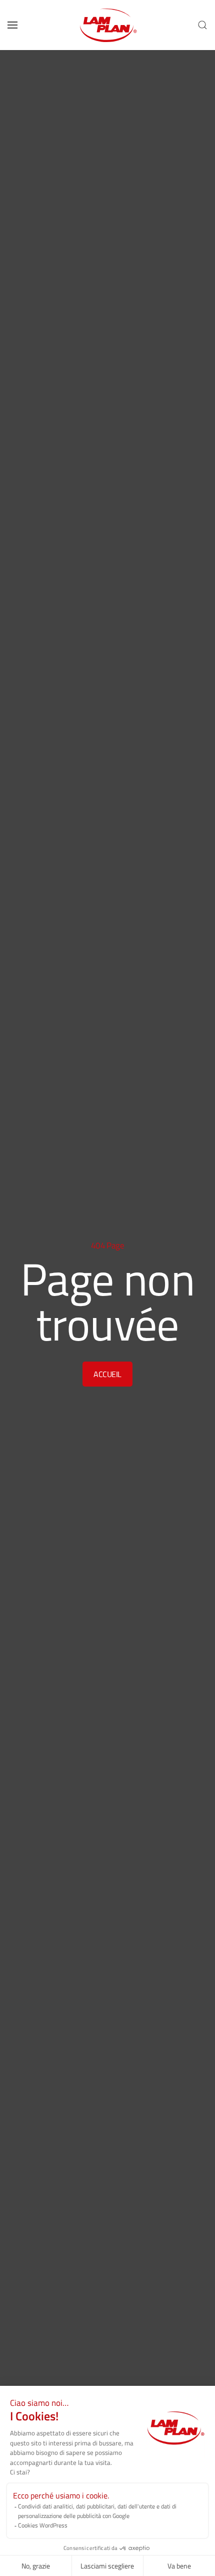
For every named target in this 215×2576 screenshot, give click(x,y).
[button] (12, 25)
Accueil (107, 1374)
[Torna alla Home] (107, 25)
